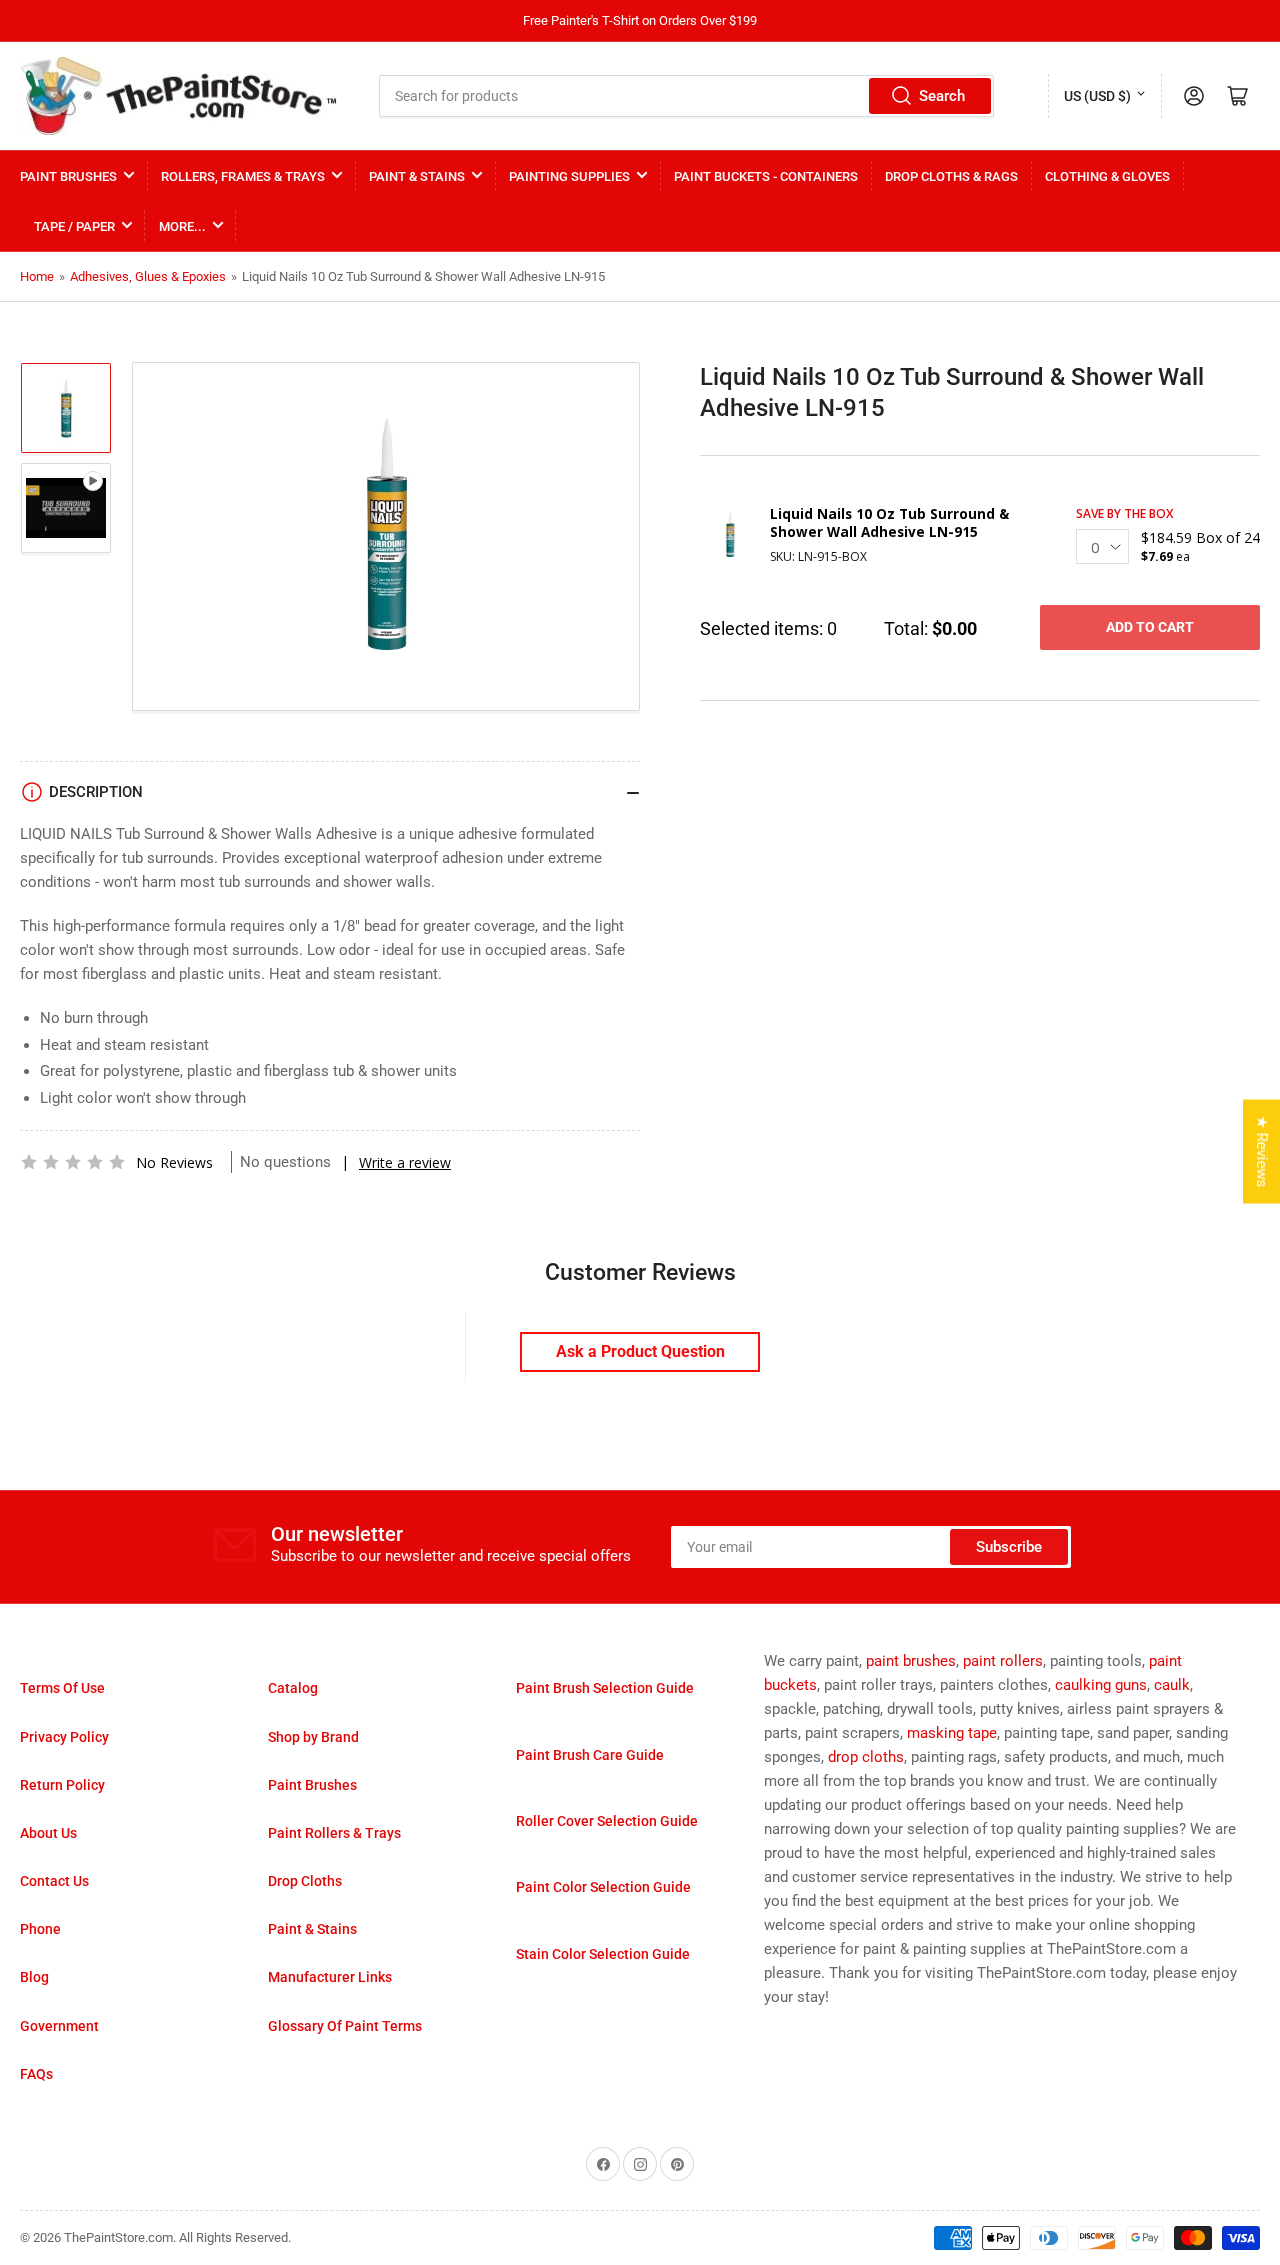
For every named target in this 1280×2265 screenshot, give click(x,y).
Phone (40, 1929)
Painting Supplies (569, 176)
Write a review (405, 1162)
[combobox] (687, 96)
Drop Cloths (305, 1881)
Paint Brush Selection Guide (605, 1688)
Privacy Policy (64, 1737)
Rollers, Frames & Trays (243, 176)
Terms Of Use (62, 1688)
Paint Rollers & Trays (334, 1833)
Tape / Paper (74, 226)
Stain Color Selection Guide (603, 1954)
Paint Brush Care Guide (590, 1755)
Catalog (293, 1688)
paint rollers (1003, 1661)
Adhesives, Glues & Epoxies (148, 276)
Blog (34, 1977)
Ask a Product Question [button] (640, 1351)
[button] (73, 1162)
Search (942, 96)
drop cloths (866, 1757)
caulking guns (1101, 1685)
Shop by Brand (313, 1737)
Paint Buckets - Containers (766, 176)
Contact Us (54, 1881)
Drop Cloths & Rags (951, 176)
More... (182, 226)
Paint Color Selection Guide (603, 1887)
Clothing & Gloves (1107, 176)
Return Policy (62, 1785)
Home (37, 276)
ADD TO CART (1150, 627)
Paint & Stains (417, 176)
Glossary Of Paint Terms (345, 2026)
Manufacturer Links (330, 1977)
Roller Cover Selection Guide (607, 1821)
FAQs (36, 2074)
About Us (48, 1833)
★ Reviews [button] (1262, 1151)
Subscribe (1009, 1547)
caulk (1172, 1685)
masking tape (952, 1733)
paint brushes (911, 1661)
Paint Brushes (68, 176)
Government (59, 2026)
